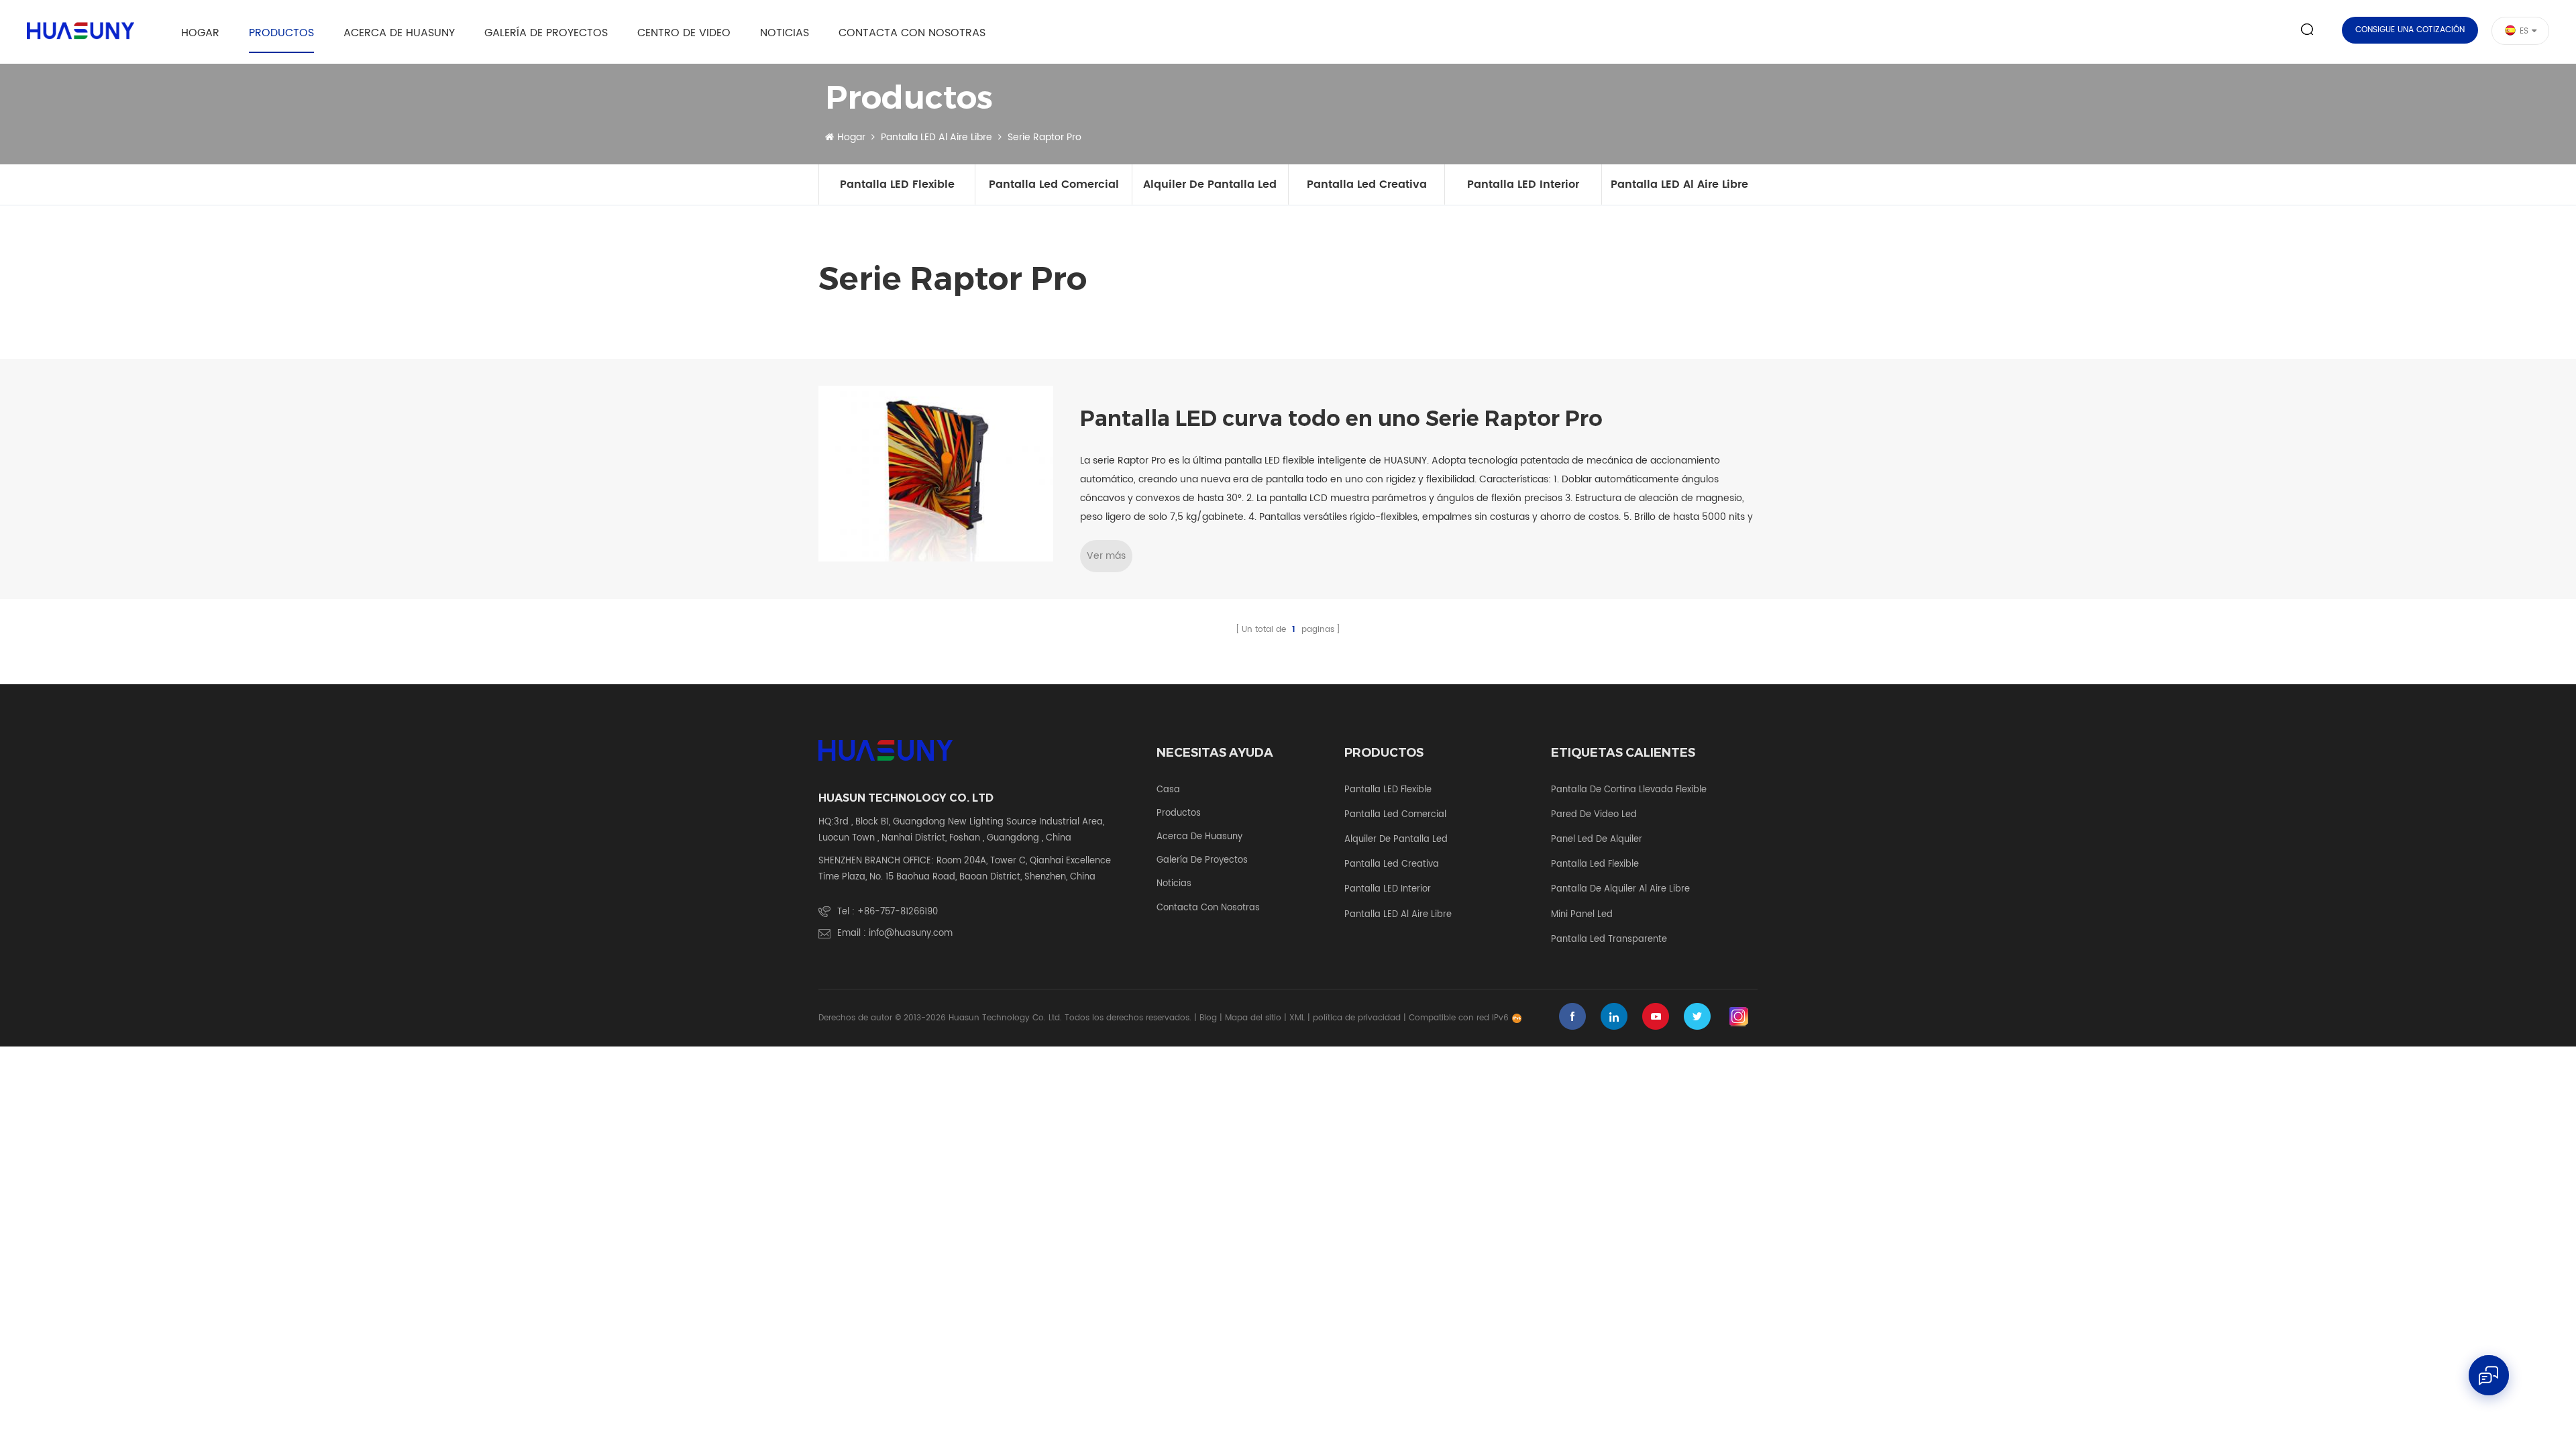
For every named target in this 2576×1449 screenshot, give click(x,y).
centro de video (684, 33)
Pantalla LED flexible (897, 184)
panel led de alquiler (1597, 840)
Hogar (200, 33)
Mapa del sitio (1253, 1018)
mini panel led (1582, 915)
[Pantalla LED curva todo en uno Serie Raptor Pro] (936, 474)
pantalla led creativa (1367, 184)
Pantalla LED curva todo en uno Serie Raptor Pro (1341, 419)
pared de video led (1594, 815)
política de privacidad (1357, 1018)
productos (1179, 814)
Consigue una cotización (2410, 30)
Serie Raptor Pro (1044, 138)
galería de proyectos (546, 33)
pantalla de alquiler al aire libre (1620, 890)
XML (1297, 1018)
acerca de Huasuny (399, 33)
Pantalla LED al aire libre (936, 138)
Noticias (785, 33)
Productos (281, 33)
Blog (1208, 1018)
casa (1168, 790)
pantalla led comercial (1054, 184)
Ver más (1106, 556)
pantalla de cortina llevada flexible (1629, 790)
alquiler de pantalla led (1210, 184)
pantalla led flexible (1595, 865)
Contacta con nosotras (912, 33)
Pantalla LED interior (1523, 184)
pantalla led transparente (1609, 940)
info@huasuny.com (911, 933)
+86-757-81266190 (898, 912)
